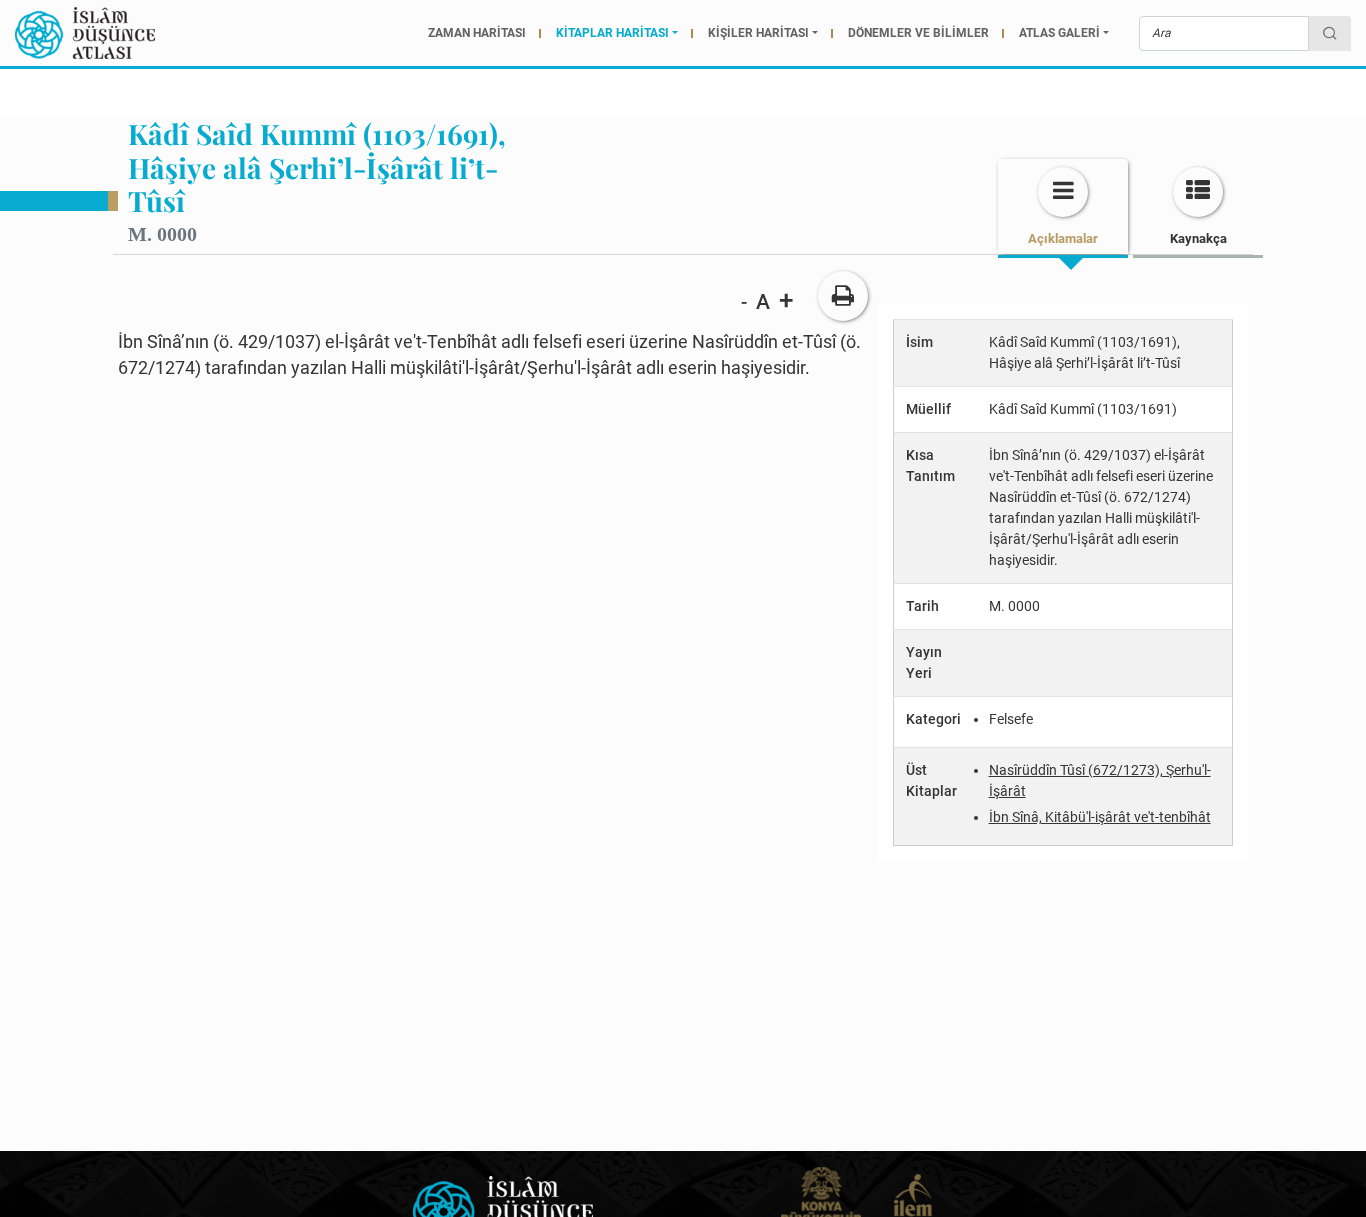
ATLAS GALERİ (1059, 33)
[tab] (1063, 206)
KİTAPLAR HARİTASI (612, 33)
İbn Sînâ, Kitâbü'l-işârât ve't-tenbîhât (1100, 817)
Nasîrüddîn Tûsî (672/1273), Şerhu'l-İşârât (1100, 780)
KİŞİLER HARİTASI (758, 33)
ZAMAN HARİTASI (477, 33)
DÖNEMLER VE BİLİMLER (918, 33)
